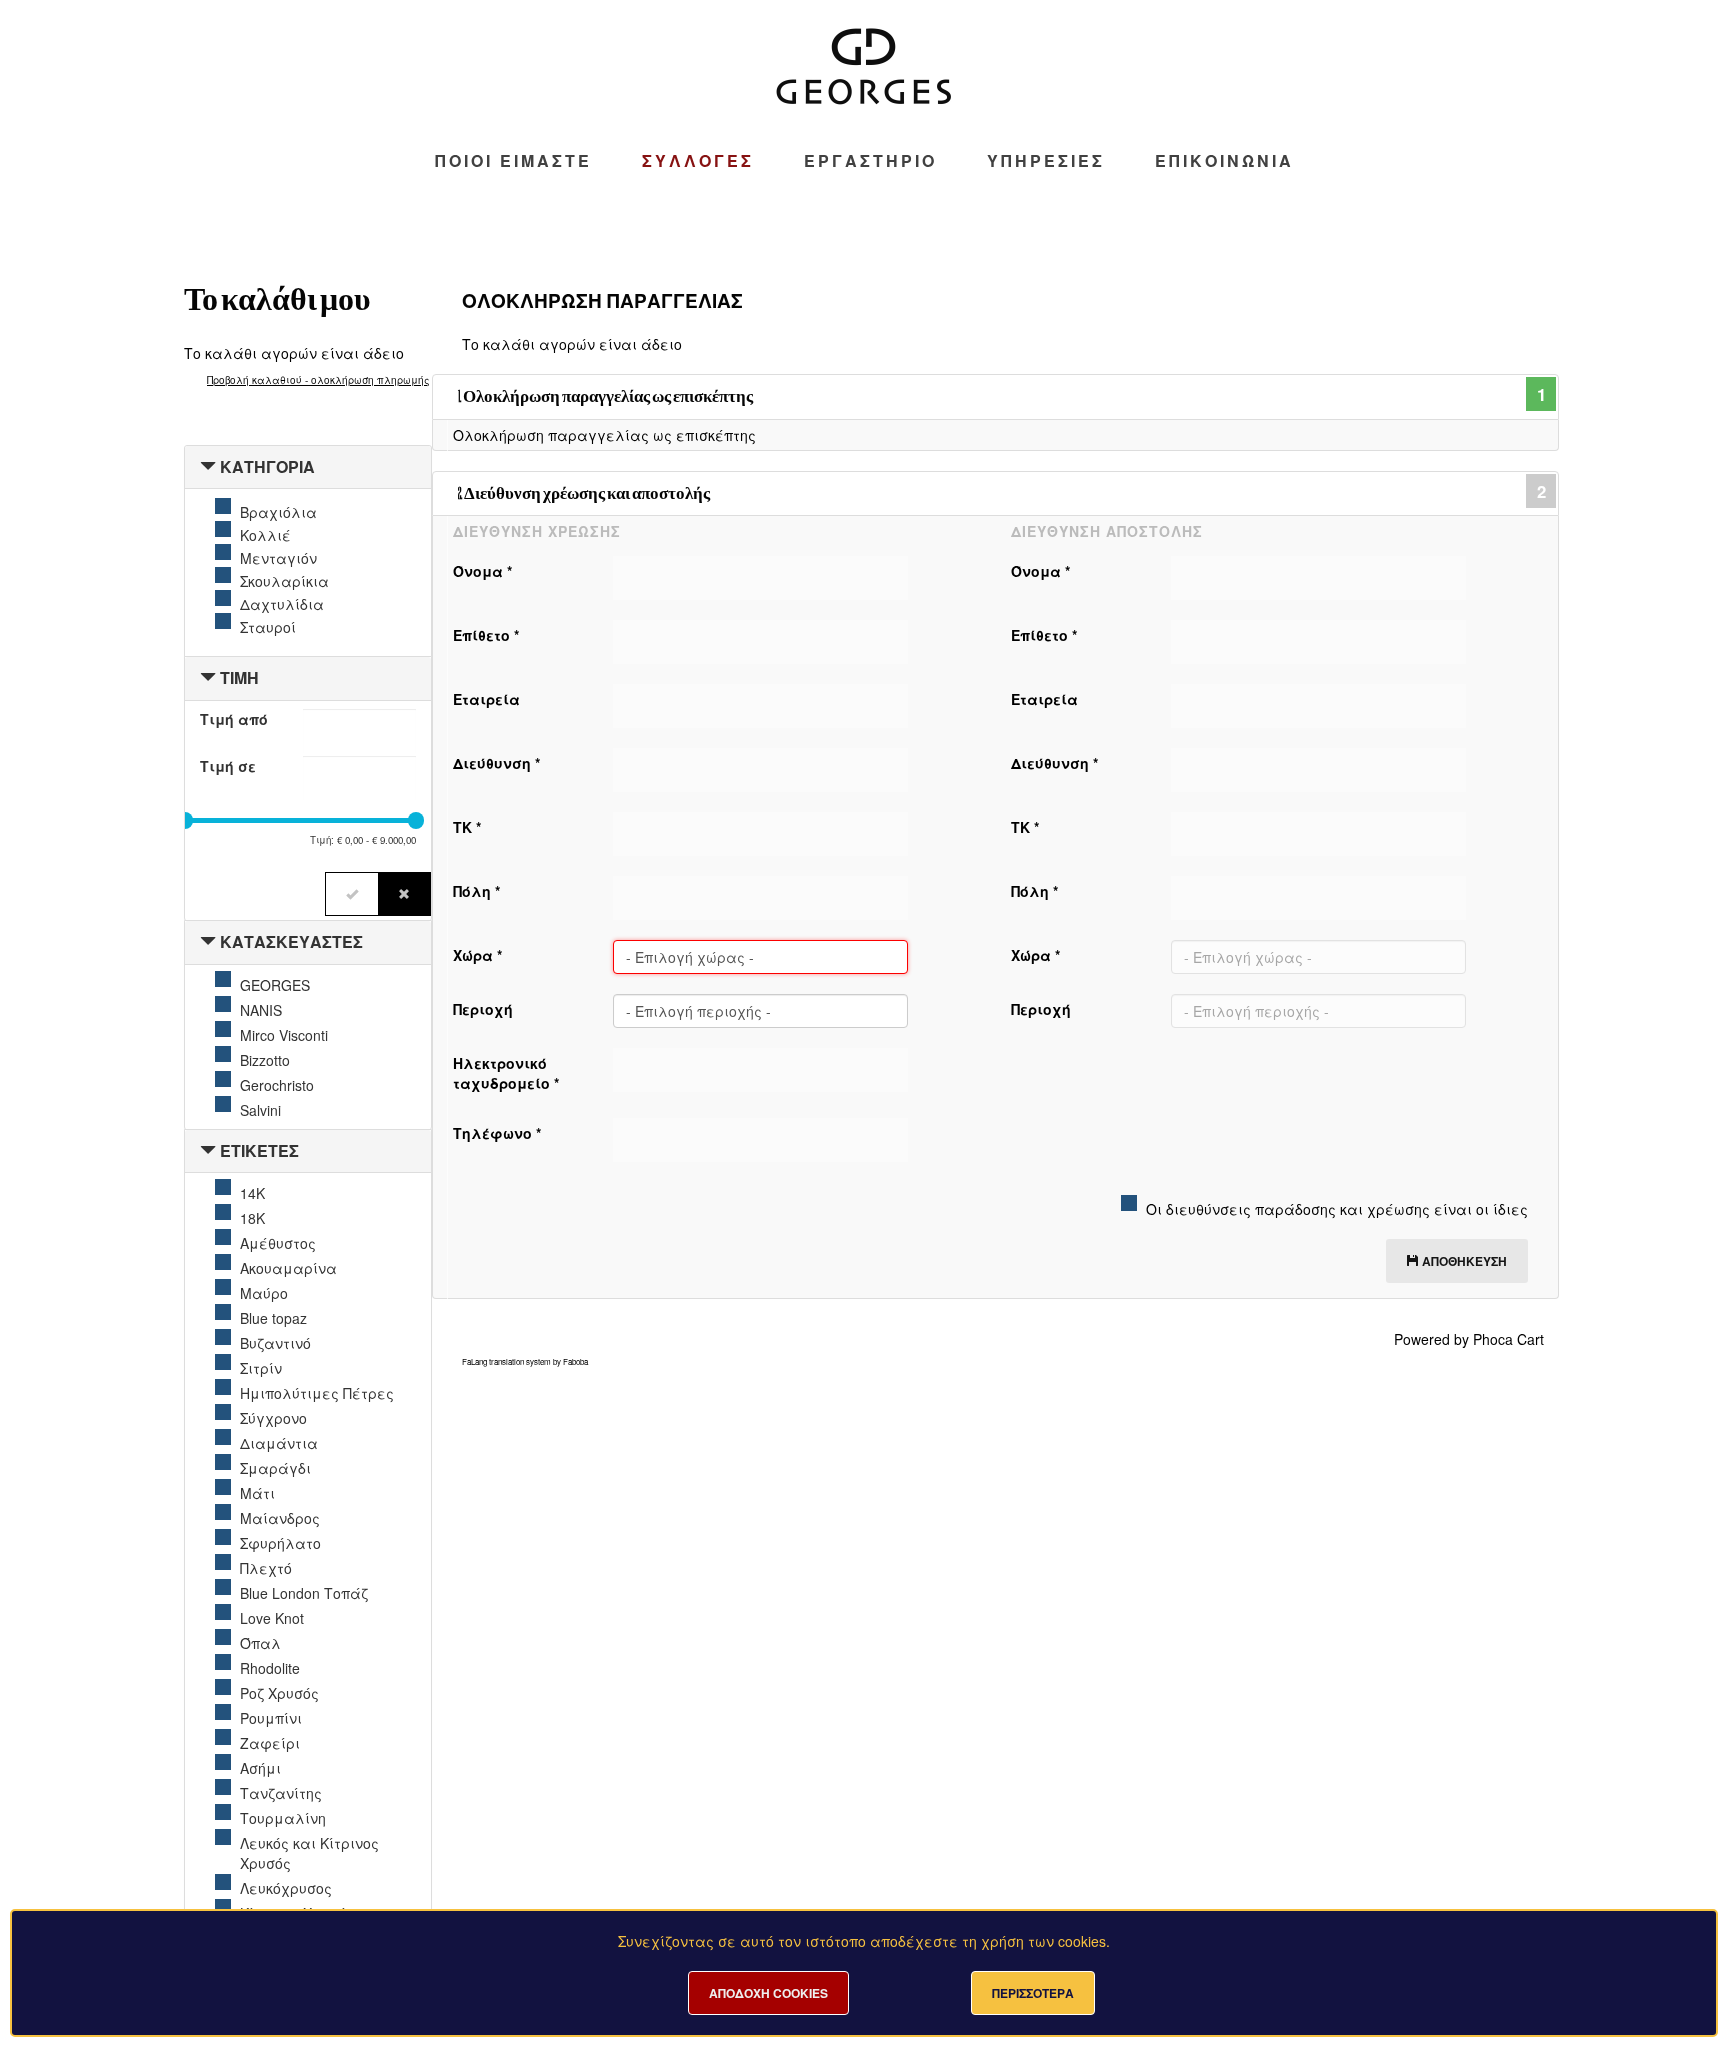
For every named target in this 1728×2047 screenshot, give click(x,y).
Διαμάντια (279, 1443)
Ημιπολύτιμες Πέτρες (317, 1393)
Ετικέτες (259, 1150)
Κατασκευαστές (291, 941)
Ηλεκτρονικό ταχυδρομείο (506, 1073)
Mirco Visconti (284, 1035)
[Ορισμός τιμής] (352, 894)
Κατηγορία (267, 466)
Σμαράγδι (275, 1468)
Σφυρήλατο (280, 1543)
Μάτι (257, 1493)
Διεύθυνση (496, 763)
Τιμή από (234, 719)
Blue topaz (273, 1318)
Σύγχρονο (273, 1418)
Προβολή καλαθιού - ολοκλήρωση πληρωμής (318, 380)
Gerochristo (277, 1085)
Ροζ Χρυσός (279, 1693)
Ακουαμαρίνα (288, 1268)
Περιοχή (483, 1009)
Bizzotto (265, 1060)
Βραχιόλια (278, 512)
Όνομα (482, 571)
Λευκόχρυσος (286, 1888)
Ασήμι (260, 1768)
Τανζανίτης (281, 1793)
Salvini (260, 1110)
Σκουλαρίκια (284, 581)
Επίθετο (486, 635)
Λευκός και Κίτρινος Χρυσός (309, 1853)
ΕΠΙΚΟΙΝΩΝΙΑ (1224, 161)
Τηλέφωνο (497, 1133)
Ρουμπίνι (271, 1718)
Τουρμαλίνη (283, 1818)
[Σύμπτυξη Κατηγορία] (208, 466)
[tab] (308, 467)
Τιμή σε (228, 766)
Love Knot (272, 1618)
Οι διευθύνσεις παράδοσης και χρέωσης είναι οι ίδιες (1337, 1209)
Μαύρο (264, 1293)
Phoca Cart (1508, 1339)
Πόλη (476, 891)
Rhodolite (270, 1668)
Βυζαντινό (275, 1343)
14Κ (252, 1193)
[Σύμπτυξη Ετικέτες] (208, 1150)
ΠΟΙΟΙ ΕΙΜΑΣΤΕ (513, 161)
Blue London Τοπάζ (304, 1593)
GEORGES (275, 985)
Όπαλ (260, 1643)
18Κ (252, 1218)
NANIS (261, 1010)
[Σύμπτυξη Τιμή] (208, 677)
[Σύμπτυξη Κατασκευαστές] (208, 941)
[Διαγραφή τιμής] (404, 894)
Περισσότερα (1033, 1993)
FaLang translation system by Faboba (525, 1361)
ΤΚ (467, 827)
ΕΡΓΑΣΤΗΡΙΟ (870, 161)
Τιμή (239, 677)
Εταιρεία (486, 699)
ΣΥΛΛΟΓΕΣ (698, 161)
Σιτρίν (261, 1368)
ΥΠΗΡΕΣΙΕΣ (1046, 161)
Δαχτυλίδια (282, 604)
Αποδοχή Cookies (768, 1993)
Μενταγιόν (278, 558)
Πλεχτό (266, 1568)
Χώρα (477, 955)
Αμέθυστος (278, 1243)
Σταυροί (268, 627)
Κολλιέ (265, 535)
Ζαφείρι (270, 1743)
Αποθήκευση (1463, 1261)
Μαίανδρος (280, 1518)
